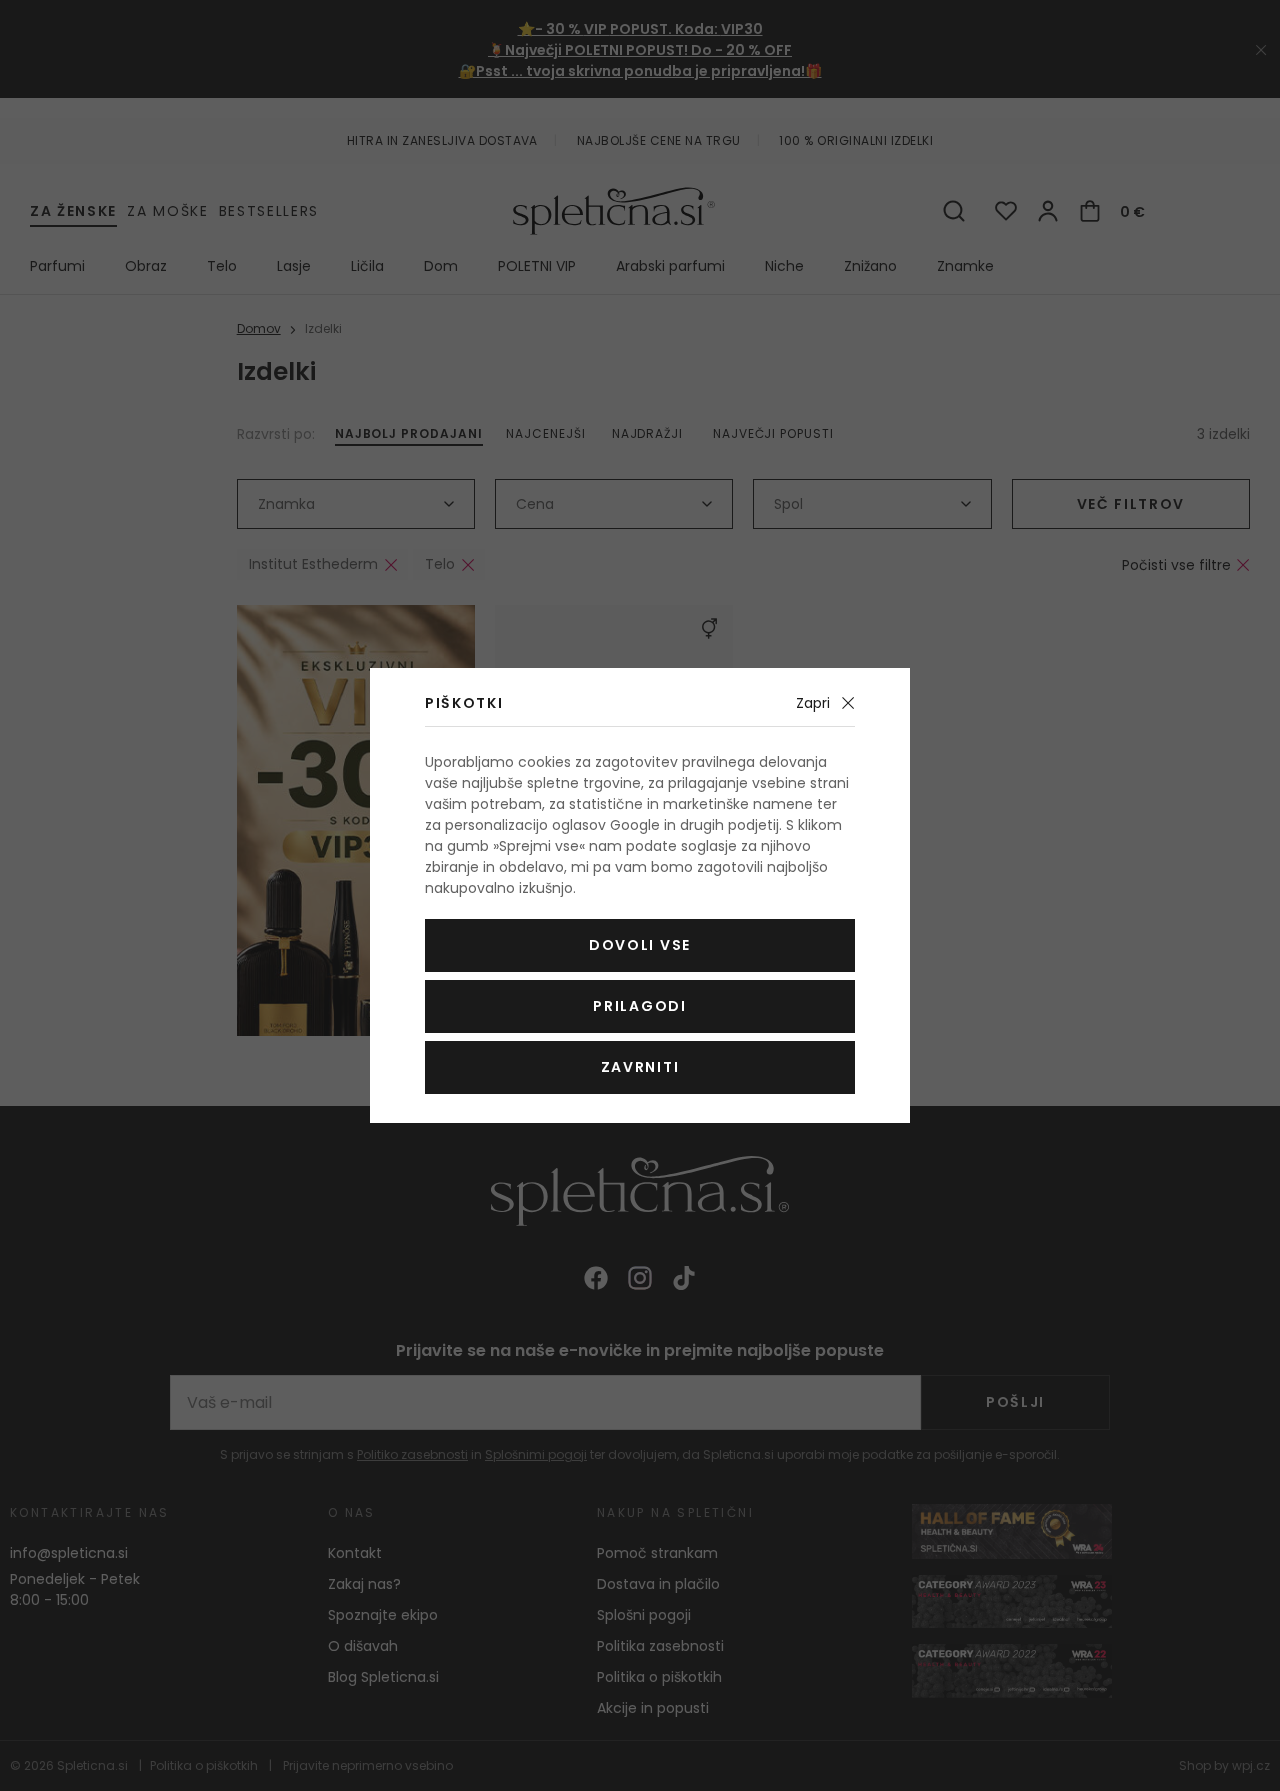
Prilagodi (639, 1006)
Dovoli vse (640, 945)
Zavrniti (640, 1067)
